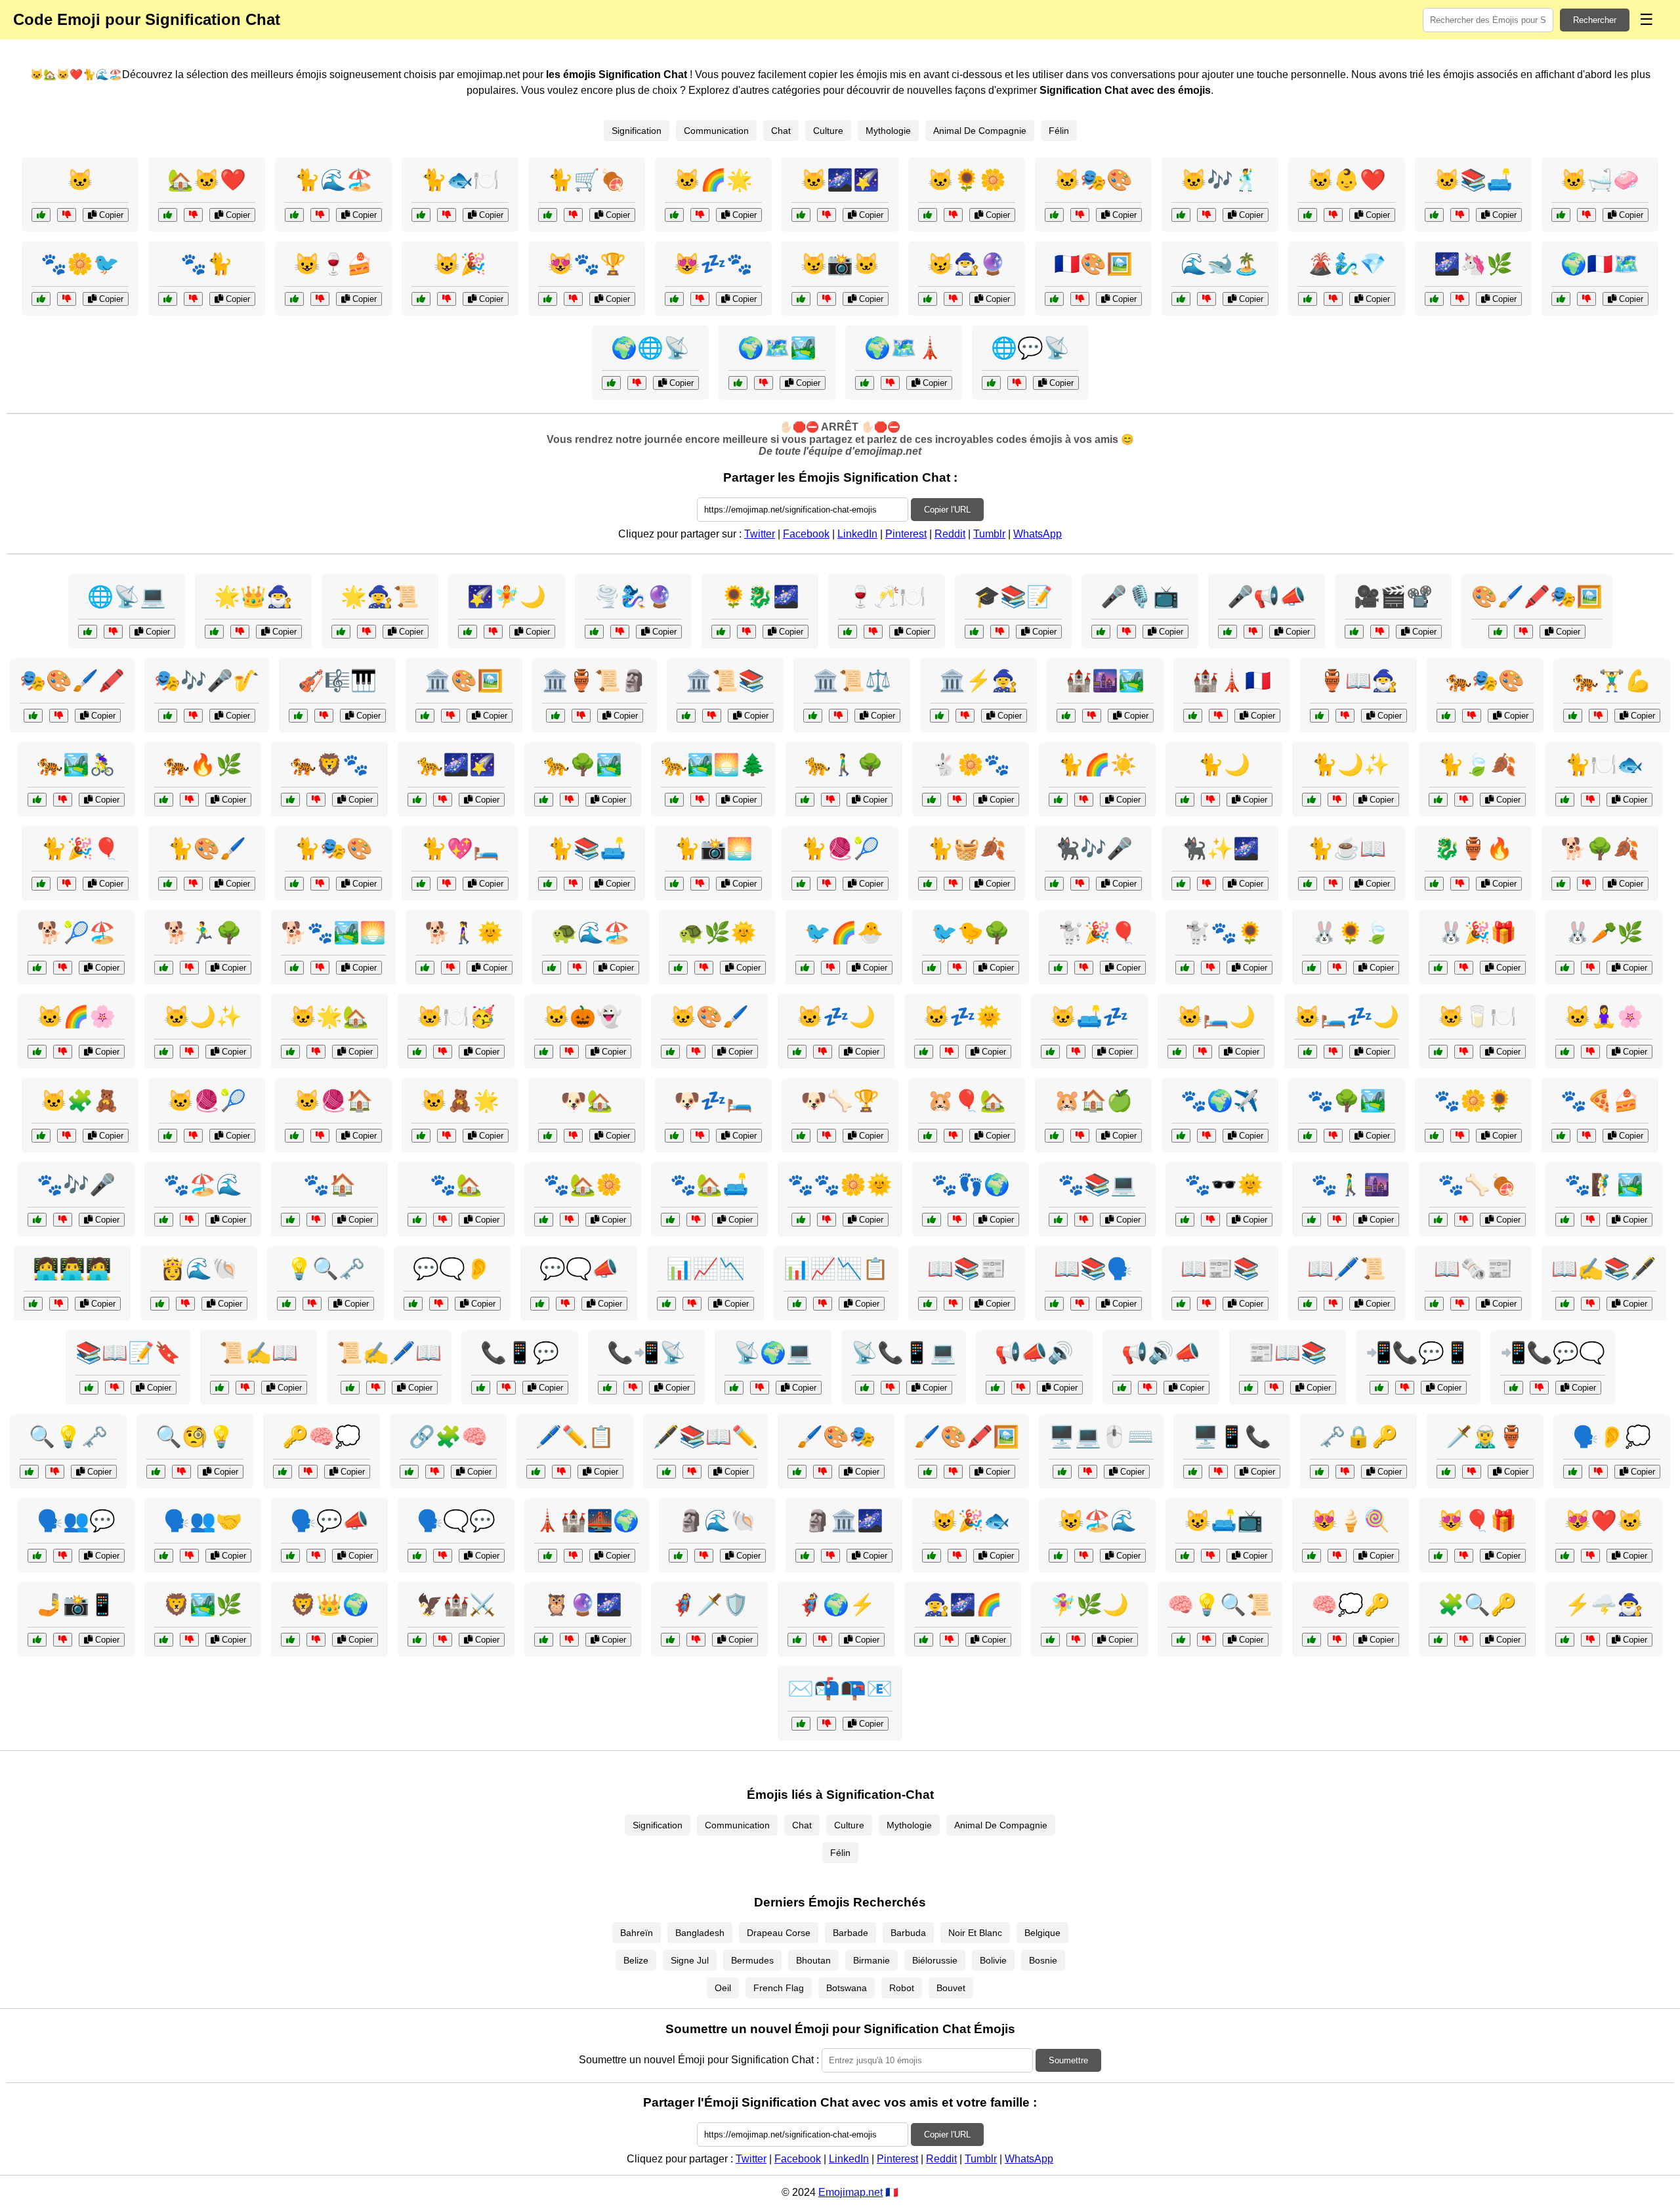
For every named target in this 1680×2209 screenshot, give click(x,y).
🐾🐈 (207, 264)
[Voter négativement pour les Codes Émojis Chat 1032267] (1464, 1556)
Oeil (723, 1988)
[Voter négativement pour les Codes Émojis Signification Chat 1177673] (67, 299)
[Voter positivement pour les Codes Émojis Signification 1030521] (283, 1472)
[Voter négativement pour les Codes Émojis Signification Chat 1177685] (827, 215)
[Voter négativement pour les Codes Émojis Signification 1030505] (1345, 1472)
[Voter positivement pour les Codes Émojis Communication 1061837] (164, 1556)
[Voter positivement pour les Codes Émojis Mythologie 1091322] (214, 632)
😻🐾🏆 (587, 264)
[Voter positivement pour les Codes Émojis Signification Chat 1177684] (548, 215)
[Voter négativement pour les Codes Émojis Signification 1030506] (1080, 1304)
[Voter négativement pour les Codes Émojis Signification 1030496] (451, 716)
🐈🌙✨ (1351, 765)
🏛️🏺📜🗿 (595, 681)
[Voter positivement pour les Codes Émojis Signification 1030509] (991, 383)
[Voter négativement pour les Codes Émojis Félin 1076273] (827, 1220)
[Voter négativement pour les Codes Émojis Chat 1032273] (1084, 1556)
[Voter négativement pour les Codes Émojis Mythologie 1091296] (1472, 1472)
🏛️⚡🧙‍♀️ (978, 681)
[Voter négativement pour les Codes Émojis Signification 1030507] (1207, 1640)
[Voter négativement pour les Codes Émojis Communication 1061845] (439, 1304)
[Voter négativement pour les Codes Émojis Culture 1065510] (1092, 716)
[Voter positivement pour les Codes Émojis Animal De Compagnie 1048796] (932, 968)
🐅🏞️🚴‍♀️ (76, 765)
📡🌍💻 (773, 1353)
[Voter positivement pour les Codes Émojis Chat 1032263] (1185, 1556)
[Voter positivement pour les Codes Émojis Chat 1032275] (544, 1052)
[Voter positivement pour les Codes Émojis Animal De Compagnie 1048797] (294, 968)
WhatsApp (1038, 534)
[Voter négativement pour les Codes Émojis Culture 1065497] (1080, 299)
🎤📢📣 (1267, 597)
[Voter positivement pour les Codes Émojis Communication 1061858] (1181, 1304)
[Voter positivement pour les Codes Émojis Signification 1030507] (1181, 1640)
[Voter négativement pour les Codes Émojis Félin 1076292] (63, 800)
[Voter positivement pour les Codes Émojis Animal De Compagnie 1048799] (801, 1136)
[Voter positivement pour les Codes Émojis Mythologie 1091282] (805, 1556)
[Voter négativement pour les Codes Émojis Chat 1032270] (320, 884)
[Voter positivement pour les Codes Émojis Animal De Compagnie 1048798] (421, 884)
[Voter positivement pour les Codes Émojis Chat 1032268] (1177, 1052)
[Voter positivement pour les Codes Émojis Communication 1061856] (1193, 1472)
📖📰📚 (1220, 1269)
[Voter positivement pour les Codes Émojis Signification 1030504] (813, 716)
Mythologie (888, 131)
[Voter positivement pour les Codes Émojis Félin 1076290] (417, 800)
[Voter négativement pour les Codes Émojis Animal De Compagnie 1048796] (957, 968)
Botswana (847, 1988)
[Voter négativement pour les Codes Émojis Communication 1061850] (63, 1556)
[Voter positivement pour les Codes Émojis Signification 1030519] (797, 1304)
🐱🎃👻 (583, 1017)
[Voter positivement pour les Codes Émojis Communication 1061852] (928, 1304)
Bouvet (951, 1988)
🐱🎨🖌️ (709, 1017)
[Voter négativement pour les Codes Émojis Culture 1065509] (1590, 1304)
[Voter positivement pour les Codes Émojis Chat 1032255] (1308, 1136)
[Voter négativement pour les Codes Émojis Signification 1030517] (764, 383)
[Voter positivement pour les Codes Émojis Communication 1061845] (413, 1304)
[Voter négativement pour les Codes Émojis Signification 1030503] (435, 1472)
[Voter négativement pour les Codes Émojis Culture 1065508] (890, 383)
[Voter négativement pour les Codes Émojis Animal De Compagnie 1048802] (696, 1220)
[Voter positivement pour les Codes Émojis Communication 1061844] (1434, 1304)
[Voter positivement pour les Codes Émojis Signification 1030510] (536, 1472)
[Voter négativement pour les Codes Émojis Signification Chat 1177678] (1586, 215)
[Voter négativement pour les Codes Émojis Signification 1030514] (1333, 1304)
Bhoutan (813, 1960)
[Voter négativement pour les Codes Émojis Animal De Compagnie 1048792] (451, 968)
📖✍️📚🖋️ (1604, 1269)
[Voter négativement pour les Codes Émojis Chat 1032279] (1084, 1220)
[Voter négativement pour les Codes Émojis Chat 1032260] (1333, 884)
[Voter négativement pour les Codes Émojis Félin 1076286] (316, 800)
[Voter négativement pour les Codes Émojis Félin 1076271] (1207, 884)
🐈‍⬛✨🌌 (1220, 849)
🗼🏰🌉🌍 (587, 1521)
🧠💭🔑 (1351, 1605)
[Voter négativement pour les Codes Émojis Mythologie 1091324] (189, 1640)
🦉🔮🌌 (583, 1605)
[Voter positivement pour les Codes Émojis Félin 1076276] (674, 800)
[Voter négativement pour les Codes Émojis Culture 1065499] (953, 1472)
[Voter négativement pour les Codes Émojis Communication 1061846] (890, 1388)
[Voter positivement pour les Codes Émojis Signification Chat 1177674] (801, 299)
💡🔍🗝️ (325, 1269)
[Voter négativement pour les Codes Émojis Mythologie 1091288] (1076, 1640)
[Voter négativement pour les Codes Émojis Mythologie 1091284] (1590, 1640)
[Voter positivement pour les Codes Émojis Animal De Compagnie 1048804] (294, 1136)
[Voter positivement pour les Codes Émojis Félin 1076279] (932, 1220)
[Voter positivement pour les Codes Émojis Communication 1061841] (1062, 1472)
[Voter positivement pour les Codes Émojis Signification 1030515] (286, 1304)
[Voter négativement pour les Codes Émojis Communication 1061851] (1253, 632)
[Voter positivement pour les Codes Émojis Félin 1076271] (1181, 884)
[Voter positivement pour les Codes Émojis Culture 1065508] (865, 383)
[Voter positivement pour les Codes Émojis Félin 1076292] (37, 800)
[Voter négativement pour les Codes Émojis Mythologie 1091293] (367, 632)
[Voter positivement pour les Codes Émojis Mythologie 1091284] (1565, 1640)
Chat (781, 131)
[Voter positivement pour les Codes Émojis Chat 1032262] (544, 1220)
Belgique (1042, 1933)
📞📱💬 (520, 1353)
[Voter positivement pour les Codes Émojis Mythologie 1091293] (341, 632)
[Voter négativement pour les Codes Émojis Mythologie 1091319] (620, 632)
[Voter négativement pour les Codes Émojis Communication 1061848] (63, 1640)
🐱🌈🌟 (713, 180)
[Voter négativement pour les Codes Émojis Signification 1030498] (1586, 299)
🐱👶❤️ (1347, 180)
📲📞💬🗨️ (1553, 1353)
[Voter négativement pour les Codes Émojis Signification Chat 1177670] (700, 299)
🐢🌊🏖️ (591, 933)
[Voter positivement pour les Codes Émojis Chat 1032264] (37, 1052)
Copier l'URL (947, 510)
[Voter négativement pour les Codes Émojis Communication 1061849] (633, 1388)
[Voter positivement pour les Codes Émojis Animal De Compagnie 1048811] (1561, 884)
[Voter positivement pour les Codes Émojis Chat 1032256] (1565, 800)
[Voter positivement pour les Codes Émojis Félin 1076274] (168, 884)
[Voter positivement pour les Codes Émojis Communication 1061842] (1514, 1388)
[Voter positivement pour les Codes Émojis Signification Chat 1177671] (1434, 215)
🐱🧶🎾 (207, 1101)
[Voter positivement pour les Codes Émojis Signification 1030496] (425, 716)
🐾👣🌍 (971, 1185)
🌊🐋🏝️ (1220, 264)
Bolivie (993, 1960)
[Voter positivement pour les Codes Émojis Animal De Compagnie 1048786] (1565, 968)
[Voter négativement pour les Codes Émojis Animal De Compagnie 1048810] (316, 1052)
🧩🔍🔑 (1477, 1605)
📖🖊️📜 (1347, 1269)
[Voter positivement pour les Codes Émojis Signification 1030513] (1438, 1640)
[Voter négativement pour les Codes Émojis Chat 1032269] (1207, 1136)
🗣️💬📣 (329, 1521)
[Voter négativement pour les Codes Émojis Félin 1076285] (1464, 800)
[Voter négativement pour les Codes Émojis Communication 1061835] (506, 1388)
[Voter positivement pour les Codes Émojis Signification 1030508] (1193, 716)
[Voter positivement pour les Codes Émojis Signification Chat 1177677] (294, 299)
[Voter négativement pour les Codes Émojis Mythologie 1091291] (185, 1304)
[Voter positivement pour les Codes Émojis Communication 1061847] (611, 383)
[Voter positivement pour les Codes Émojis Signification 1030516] (686, 716)
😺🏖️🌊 (1097, 1521)
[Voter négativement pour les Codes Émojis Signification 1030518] (823, 1472)
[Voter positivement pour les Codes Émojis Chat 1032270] (294, 884)
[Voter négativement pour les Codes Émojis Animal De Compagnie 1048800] (1464, 968)
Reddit (950, 534)
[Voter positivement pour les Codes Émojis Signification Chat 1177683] (928, 299)
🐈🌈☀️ (1097, 765)
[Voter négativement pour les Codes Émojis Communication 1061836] (827, 1724)
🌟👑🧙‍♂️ (253, 597)
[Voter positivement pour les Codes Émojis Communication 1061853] (1379, 1388)
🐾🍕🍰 (1600, 1101)
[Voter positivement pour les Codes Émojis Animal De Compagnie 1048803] (37, 968)
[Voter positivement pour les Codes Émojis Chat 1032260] (1308, 884)
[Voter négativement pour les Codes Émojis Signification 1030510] (561, 1472)
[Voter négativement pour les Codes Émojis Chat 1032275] (569, 1052)
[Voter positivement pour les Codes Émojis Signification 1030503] (409, 1472)
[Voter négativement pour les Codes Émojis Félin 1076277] (573, 884)
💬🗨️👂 (452, 1269)
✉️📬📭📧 (840, 1689)
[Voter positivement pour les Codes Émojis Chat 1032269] (1181, 1136)
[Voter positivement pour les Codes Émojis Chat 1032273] (1058, 1556)
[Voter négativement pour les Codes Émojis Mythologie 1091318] (443, 1640)
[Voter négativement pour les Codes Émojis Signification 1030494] (245, 1388)
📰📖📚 (1288, 1353)
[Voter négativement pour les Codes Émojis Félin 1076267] (1210, 800)
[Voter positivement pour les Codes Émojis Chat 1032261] (670, 1052)
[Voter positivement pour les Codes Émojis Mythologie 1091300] (544, 1640)
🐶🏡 (587, 1101)
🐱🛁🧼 (1600, 180)
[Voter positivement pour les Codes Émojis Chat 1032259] (1312, 1220)
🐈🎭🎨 (333, 849)
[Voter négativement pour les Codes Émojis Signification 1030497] (115, 1388)
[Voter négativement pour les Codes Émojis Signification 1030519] (823, 1304)
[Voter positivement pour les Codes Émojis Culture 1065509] (1565, 1304)
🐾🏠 (329, 1185)
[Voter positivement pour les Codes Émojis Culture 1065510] (1066, 716)
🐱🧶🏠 (333, 1101)
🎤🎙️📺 (1140, 597)
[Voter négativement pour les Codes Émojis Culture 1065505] (1523, 632)
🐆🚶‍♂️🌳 (844, 765)
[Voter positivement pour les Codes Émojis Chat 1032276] (1565, 1220)
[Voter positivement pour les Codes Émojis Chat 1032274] (674, 884)
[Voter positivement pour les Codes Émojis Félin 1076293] (417, 1052)
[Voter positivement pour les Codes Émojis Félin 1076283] (164, 1220)
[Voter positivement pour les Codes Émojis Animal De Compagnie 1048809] (674, 1136)
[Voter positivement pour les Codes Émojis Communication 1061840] (995, 1388)
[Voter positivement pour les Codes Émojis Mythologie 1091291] (160, 1304)
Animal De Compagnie (980, 131)
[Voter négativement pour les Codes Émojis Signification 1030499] (565, 1304)
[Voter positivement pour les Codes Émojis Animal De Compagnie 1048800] (1438, 968)
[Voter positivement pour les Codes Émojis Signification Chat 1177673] (41, 299)
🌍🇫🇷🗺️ (1600, 264)
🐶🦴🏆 (840, 1101)
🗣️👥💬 (76, 1521)
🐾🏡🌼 (583, 1185)
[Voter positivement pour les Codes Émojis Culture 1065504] (848, 632)
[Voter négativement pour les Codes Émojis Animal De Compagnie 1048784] (573, 1136)
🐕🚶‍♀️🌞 (464, 933)
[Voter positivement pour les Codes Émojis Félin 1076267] (1185, 800)
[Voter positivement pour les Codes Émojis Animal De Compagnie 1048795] (932, 800)
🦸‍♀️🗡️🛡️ (709, 1605)
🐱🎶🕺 (1220, 180)
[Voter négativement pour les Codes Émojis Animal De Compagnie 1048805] (830, 968)
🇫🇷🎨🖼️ (1093, 264)
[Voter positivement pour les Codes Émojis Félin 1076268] (417, 1220)
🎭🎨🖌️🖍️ (72, 681)
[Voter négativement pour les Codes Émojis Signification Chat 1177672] (1333, 215)
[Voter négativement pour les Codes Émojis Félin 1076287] (1333, 1052)
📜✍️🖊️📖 (389, 1353)
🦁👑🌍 (329, 1605)
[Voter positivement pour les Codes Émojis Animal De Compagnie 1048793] (1438, 1220)
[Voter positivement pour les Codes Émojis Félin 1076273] (801, 1220)
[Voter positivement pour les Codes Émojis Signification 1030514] (1308, 1304)
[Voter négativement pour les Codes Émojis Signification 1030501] (59, 716)
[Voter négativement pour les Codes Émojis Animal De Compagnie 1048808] (953, 1136)
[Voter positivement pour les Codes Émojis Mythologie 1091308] (468, 632)
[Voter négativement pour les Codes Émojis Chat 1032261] (696, 1052)
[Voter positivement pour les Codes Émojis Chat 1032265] (37, 1220)
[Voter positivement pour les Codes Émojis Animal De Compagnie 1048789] (801, 884)
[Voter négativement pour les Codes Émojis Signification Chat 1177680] (573, 299)
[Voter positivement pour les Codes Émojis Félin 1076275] (1446, 716)
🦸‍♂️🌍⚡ (836, 1605)
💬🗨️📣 (579, 1269)
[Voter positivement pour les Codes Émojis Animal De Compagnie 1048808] (928, 1136)
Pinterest (906, 534)
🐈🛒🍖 (587, 180)
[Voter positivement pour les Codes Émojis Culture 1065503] (548, 1556)
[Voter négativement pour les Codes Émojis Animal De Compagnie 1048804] (320, 1136)
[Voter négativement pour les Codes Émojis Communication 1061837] (189, 1556)
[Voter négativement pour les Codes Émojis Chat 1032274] (700, 884)
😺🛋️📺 (1224, 1521)
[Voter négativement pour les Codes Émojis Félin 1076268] (443, 1220)
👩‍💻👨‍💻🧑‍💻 (72, 1269)
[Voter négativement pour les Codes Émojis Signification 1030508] (1218, 716)
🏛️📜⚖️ (852, 681)
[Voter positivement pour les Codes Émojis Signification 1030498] (1561, 299)
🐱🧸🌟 (460, 1101)
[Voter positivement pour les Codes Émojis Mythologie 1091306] (1181, 299)
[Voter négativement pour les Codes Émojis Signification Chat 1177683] (953, 299)
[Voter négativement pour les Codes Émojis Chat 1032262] (569, 1220)
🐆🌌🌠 (456, 765)
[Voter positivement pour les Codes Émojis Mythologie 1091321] (678, 1556)
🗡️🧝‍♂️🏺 (1485, 1437)
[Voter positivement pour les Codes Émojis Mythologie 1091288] (1050, 1640)
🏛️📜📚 (725, 681)
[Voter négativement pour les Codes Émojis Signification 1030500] (1337, 1640)
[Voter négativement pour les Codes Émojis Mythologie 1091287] (316, 1640)
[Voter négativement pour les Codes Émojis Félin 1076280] (1598, 716)
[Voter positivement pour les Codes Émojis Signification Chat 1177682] (928, 215)
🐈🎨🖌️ (207, 849)
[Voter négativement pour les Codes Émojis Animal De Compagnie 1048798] (447, 884)
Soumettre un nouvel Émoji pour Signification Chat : (699, 2060)
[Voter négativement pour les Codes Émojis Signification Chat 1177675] (700, 215)
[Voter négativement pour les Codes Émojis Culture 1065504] (873, 632)
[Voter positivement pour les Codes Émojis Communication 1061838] (1249, 1388)
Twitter (760, 534)
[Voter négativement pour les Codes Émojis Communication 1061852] (953, 1304)
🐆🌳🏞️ (583, 765)
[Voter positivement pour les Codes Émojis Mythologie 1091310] (670, 1640)
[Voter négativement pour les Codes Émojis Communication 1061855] (1147, 1388)
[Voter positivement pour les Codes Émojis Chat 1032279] (1058, 1220)
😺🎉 (460, 264)
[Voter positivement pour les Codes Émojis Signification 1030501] (33, 716)
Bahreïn (637, 1933)
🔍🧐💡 (195, 1437)
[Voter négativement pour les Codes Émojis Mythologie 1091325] (1460, 884)
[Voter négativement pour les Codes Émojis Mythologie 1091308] (493, 632)
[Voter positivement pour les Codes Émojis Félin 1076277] (548, 884)
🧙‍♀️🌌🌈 (963, 1605)
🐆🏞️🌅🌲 (713, 765)
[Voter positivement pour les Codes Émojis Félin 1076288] (41, 884)
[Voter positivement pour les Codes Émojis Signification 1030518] (797, 1472)
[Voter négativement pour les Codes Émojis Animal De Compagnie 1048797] (320, 968)
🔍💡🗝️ (68, 1437)
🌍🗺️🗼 (904, 348)
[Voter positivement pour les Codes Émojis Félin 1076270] (164, 800)
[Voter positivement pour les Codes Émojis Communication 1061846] (865, 1388)
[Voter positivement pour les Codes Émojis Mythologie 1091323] (924, 1640)
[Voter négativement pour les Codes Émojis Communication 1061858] (1207, 1304)
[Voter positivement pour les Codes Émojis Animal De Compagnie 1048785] (1050, 1052)
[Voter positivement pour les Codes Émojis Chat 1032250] (41, 215)
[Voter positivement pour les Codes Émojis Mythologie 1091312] (721, 632)
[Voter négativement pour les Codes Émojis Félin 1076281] (1080, 884)
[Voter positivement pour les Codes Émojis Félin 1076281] (1054, 884)
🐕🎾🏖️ (76, 933)
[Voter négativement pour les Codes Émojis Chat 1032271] (447, 1136)
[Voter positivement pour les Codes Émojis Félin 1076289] (1434, 1136)
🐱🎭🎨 (1093, 180)
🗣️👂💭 (1612, 1437)
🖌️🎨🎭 (836, 1437)
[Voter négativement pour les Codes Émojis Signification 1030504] (838, 716)
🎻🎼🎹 (337, 681)
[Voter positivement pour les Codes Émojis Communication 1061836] (801, 1724)
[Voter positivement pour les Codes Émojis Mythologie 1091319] (594, 632)
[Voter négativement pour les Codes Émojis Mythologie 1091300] (569, 1640)
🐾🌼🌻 (1473, 1101)
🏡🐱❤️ (207, 180)
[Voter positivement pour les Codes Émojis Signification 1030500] (1312, 1640)
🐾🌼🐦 (80, 264)
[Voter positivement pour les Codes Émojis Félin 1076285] (1438, 800)
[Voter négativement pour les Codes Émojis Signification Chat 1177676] (1207, 215)
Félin (1059, 131)
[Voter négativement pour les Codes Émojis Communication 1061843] (59, 1304)
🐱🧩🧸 (80, 1101)
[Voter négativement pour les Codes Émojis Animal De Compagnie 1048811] (1586, 884)
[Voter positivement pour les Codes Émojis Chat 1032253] (1312, 800)
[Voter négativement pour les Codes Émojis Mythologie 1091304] (823, 1640)
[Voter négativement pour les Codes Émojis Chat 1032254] (949, 1052)
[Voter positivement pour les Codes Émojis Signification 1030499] (540, 1304)
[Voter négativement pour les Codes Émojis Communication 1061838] (1274, 1388)
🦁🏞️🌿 (203, 1605)
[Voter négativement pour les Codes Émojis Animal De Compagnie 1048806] (1210, 968)
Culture (828, 131)
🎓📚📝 (1013, 597)
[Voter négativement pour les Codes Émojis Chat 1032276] (1590, 1220)
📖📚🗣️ (1093, 1269)
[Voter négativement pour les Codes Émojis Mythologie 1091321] (704, 1556)
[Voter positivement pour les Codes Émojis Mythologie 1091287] (290, 1640)
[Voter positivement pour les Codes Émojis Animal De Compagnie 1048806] (1185, 968)
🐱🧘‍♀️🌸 (1604, 1017)
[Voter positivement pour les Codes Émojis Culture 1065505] (1498, 632)
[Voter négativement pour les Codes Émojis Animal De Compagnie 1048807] (1337, 968)
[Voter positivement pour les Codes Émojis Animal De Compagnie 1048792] (425, 968)
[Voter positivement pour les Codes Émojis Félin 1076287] (1308, 1052)
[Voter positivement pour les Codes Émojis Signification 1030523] (29, 1472)
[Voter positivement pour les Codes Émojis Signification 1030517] (738, 383)
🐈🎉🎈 (80, 849)
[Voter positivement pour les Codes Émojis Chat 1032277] (1312, 1556)
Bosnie (1043, 1960)
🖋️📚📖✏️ (705, 1437)
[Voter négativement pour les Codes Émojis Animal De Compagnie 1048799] (827, 1136)
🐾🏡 (456, 1185)
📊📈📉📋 (836, 1269)
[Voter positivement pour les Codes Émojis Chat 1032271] (421, 1136)
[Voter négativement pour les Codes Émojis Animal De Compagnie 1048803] (63, 968)
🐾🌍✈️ (1220, 1101)
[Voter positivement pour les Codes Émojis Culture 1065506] (1354, 632)
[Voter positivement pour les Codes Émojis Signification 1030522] (350, 1388)
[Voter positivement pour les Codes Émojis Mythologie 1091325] (1434, 884)
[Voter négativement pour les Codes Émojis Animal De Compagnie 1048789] (827, 884)
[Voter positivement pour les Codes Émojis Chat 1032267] (1438, 1556)
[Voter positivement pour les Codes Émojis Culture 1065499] (928, 1472)
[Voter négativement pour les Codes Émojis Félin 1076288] (67, 884)
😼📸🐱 (840, 264)
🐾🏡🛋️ (709, 1185)
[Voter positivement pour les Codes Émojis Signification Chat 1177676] (1181, 215)
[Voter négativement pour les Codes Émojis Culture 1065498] (193, 716)
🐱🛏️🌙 (1216, 1017)
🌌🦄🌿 (1473, 264)
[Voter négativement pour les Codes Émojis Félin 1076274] (193, 884)
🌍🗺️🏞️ (777, 348)
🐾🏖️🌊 (203, 1185)
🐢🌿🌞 (717, 933)
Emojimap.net (850, 2192)
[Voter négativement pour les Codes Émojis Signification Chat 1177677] (320, 299)
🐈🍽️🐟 (1604, 765)
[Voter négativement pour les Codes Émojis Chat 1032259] (1337, 1220)
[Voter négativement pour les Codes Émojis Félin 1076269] (569, 800)
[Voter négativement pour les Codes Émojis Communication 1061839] (1126, 632)
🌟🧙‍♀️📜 (380, 597)
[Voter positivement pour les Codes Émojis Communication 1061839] (1101, 632)
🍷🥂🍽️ (887, 597)
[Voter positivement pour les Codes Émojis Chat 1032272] (1561, 1136)
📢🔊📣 (1161, 1353)
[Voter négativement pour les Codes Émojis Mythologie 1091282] (830, 1556)
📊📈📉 (705, 1269)
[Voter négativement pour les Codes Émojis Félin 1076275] (1472, 716)
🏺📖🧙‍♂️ (1358, 681)
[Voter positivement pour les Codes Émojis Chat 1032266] (928, 884)
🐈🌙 (1224, 765)
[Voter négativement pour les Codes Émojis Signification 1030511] (1000, 632)
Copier (110, 215)
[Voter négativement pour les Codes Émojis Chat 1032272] (1586, 1136)
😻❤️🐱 (1604, 1521)
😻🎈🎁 (1477, 1521)
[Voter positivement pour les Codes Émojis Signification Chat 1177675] (674, 215)
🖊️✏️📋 (575, 1437)
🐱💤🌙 (836, 1017)
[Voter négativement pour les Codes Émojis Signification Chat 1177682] (953, 215)
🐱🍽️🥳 (456, 1017)
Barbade (850, 1933)
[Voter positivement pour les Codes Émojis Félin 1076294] (1185, 1220)
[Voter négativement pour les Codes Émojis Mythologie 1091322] (240, 632)
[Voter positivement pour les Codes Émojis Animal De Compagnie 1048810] (290, 1052)
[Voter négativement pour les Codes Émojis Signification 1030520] (316, 1556)
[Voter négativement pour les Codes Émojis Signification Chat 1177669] (447, 215)
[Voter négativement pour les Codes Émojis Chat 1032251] (316, 1220)
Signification (637, 131)
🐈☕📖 (1347, 849)
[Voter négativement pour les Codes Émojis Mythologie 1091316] (1460, 299)
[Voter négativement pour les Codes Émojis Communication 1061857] (760, 1388)
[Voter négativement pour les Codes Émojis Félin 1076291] (1084, 800)
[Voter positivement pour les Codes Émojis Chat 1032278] (41, 1136)
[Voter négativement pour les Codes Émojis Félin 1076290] (443, 800)
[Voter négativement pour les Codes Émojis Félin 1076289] (1460, 1136)
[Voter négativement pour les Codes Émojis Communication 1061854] (113, 632)
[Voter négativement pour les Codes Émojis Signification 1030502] (692, 1304)
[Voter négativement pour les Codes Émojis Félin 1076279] (957, 1220)
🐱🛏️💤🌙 (1347, 1017)
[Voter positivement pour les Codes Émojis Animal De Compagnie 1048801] (678, 968)
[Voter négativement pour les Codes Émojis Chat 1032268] (1203, 1052)
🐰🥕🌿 (1604, 933)
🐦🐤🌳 (971, 933)
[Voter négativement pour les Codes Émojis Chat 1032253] (1337, 800)
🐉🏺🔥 (1473, 849)
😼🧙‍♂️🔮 (967, 264)
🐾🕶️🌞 (1224, 1185)
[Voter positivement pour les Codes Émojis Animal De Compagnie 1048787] (552, 968)
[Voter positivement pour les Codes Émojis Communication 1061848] (37, 1640)
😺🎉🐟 (971, 1521)
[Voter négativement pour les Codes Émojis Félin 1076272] (1464, 1052)
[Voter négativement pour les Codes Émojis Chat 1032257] (1590, 1556)
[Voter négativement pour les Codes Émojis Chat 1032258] (193, 1136)
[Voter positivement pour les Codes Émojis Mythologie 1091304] (797, 1640)
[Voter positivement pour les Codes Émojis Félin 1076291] (1058, 800)
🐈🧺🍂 (967, 849)
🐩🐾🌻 (1224, 933)
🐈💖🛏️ (460, 849)
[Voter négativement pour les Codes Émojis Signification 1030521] (308, 1472)
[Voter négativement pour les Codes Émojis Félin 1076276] (700, 800)
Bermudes (752, 1960)
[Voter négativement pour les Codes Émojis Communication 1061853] (1405, 1388)
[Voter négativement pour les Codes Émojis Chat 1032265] (63, 1220)
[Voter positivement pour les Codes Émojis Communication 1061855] (1122, 1388)
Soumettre (1068, 2060)
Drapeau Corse (779, 1933)
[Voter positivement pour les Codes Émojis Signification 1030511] (974, 632)
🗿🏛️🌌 (844, 1521)
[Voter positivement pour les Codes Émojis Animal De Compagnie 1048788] (164, 968)
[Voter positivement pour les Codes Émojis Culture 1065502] (417, 1556)
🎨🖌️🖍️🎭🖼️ (1537, 597)
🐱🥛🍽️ (1477, 1017)
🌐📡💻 (127, 597)
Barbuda (908, 1933)
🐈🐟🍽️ (460, 180)
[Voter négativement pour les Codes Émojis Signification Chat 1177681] (320, 215)
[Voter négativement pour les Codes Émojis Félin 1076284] (830, 800)
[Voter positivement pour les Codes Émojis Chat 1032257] (1565, 1556)
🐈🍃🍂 (1477, 765)
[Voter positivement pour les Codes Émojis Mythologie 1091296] (1446, 1472)
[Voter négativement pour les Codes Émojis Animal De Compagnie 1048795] (957, 800)
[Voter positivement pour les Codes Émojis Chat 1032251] (290, 1220)
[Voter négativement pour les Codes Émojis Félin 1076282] (1590, 1052)
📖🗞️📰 (1473, 1269)
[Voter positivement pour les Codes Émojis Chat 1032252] (932, 1556)
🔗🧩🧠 (448, 1437)
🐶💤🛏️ (713, 1101)
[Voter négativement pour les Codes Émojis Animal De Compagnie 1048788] (189, 968)
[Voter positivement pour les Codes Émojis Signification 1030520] (290, 1556)
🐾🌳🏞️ (1347, 1101)
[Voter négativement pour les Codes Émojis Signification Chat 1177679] (1080, 215)
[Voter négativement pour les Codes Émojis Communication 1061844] (1460, 1304)
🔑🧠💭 (322, 1437)
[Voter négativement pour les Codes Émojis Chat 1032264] (63, 1052)
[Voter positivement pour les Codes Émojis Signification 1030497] (89, 1388)
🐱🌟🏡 (329, 1017)
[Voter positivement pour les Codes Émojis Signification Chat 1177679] (1054, 215)
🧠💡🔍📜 (1220, 1605)
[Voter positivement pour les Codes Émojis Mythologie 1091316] (1434, 299)
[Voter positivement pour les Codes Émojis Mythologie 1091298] (1308, 299)
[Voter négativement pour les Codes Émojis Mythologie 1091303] (1345, 716)
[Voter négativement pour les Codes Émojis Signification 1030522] (376, 1388)
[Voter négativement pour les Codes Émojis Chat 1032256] (1590, 800)
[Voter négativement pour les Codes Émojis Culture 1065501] (692, 1472)
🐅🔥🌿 (203, 765)
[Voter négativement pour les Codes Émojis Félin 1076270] (189, 800)
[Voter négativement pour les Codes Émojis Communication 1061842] (1539, 1388)
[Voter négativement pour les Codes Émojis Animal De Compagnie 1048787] (577, 968)
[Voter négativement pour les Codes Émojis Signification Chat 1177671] (1460, 215)
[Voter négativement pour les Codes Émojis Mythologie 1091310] (696, 1640)
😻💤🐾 (713, 264)
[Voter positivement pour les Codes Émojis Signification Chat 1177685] (801, 215)
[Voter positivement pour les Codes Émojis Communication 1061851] (1228, 632)
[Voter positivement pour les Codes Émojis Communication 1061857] (734, 1388)
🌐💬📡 (1030, 348)
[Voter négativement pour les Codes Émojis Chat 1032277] (1337, 1556)
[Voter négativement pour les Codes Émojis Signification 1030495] (181, 1472)
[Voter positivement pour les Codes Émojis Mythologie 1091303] (1319, 716)
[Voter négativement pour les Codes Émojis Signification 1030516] (712, 716)
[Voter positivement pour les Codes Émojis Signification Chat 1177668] (421, 299)
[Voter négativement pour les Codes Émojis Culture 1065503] (573, 1556)
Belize (636, 1960)
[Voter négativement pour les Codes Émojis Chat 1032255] (1333, 1136)
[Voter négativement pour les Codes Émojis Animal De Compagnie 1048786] (1590, 968)
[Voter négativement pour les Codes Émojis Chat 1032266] (953, 884)
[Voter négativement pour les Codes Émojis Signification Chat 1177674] (827, 299)
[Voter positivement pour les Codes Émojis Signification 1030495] (156, 1472)
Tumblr (989, 534)
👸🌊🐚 (199, 1269)
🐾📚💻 (1097, 1185)
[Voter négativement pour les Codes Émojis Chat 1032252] (957, 1556)
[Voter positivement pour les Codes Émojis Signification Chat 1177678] (1561, 215)
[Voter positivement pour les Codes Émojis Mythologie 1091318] (417, 1640)
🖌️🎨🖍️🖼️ (967, 1437)
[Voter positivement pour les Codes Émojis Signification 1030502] (666, 1304)
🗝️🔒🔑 (1358, 1437)
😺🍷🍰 (333, 264)
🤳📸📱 (76, 1605)
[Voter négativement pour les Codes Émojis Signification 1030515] (312, 1304)
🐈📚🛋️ (587, 849)
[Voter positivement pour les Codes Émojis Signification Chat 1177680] (548, 299)
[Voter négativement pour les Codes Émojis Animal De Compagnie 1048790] (1084, 968)
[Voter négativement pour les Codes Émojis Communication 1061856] (1218, 1472)
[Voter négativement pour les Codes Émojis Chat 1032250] (67, 215)
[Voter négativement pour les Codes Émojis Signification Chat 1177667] (193, 215)
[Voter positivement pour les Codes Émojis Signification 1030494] (220, 1388)
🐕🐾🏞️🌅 (333, 933)
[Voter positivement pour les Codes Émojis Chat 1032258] (168, 1136)
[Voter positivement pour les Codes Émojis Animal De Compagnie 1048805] (805, 968)
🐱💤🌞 (963, 1017)
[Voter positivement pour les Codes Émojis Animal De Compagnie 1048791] (1054, 1136)
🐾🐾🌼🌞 (840, 1185)
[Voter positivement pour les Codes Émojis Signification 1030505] (1319, 1472)
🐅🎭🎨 (1485, 681)
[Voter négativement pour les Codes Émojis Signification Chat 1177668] (447, 299)
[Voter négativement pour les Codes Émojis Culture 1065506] (1380, 632)
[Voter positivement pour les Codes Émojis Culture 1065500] (298, 716)
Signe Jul (690, 1960)
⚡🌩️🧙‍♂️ (1604, 1605)
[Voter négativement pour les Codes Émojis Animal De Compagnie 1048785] (1076, 1052)
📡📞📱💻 (904, 1353)
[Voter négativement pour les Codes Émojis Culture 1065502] (443, 1556)
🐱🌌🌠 (840, 180)
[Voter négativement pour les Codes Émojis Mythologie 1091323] (949, 1640)
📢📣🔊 (1034, 1353)
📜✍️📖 (259, 1353)
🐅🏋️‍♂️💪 (1612, 681)
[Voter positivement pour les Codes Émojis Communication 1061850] (37, 1556)
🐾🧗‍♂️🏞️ (1604, 1185)
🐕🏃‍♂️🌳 (203, 933)
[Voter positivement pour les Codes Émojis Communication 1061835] (481, 1388)
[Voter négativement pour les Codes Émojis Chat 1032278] (67, 1136)
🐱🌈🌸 (76, 1017)
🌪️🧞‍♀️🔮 (633, 597)
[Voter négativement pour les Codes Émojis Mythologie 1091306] (1207, 299)
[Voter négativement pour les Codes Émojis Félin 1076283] (189, 1220)
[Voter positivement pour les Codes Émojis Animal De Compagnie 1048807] (1312, 968)
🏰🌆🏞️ (1105, 681)
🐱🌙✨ (203, 1017)
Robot (902, 1988)
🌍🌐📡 (650, 348)
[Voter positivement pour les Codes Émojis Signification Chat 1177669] (421, 215)
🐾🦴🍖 (1477, 1185)
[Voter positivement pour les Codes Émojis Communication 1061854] (88, 632)
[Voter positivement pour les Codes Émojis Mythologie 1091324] (164, 1640)
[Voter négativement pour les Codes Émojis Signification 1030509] (1017, 383)
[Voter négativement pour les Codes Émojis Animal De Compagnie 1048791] (1080, 1136)
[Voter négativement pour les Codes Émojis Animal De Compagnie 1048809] (700, 1136)
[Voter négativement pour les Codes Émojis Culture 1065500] (324, 716)
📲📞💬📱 (1418, 1353)
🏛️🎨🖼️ (464, 681)
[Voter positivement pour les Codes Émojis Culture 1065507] (556, 716)
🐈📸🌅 (713, 849)
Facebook (806, 534)
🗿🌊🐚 (717, 1521)
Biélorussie (935, 1960)
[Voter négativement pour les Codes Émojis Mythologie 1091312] (746, 632)
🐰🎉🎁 (1477, 933)
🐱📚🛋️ (1473, 180)
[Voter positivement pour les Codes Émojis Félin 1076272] (1438, 1052)
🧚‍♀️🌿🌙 (1089, 1605)
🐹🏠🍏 (1093, 1101)
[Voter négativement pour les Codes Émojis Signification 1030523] (55, 1472)
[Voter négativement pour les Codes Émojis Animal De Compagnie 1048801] (704, 968)
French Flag (779, 1988)
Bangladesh (700, 1933)
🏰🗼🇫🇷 (1232, 681)
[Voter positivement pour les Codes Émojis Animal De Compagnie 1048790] (1058, 968)
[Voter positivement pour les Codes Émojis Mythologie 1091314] (939, 716)
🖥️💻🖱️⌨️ (1101, 1437)
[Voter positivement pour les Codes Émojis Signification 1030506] (1054, 1304)
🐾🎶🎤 (76, 1185)
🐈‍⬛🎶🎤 (1093, 849)
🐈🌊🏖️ (333, 180)
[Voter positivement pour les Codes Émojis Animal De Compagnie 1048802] (670, 1220)
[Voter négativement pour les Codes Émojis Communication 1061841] (1088, 1472)
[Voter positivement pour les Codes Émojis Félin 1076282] (1565, 1052)
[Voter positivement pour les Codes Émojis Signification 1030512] (1573, 1472)
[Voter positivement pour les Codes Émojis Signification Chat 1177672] (1308, 215)
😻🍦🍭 (1351, 1521)
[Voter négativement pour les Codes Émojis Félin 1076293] (443, 1052)
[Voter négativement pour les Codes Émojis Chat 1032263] (1210, 1556)
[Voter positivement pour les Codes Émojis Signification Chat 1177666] (168, 299)
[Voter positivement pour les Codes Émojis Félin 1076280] (1573, 716)
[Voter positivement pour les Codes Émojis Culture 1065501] (666, 1472)
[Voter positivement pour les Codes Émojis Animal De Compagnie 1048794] (164, 1052)
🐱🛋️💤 (1089, 1017)
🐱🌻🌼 (967, 180)
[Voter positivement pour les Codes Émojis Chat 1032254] (924, 1052)
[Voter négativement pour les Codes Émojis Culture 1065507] (581, 716)
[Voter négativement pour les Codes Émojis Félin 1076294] (1210, 1220)
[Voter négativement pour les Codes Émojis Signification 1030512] (1598, 1472)
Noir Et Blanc (975, 1933)
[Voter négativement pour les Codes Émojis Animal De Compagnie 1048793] (1464, 1220)
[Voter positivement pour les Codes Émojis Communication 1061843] (33, 1304)
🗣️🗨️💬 (456, 1521)
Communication (716, 131)
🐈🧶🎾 (840, 849)
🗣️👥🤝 (203, 1521)
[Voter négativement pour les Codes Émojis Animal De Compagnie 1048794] (189, 1052)
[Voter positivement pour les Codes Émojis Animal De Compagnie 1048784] (548, 1136)
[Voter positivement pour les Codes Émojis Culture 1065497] (1054, 299)
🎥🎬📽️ (1393, 597)
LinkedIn (857, 534)
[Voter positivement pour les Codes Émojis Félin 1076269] (544, 800)
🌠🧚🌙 (507, 597)
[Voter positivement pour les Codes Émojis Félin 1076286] (290, 800)
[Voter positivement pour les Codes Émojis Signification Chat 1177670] (674, 299)
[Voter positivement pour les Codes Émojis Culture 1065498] (168, 716)
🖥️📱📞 (1232, 1437)
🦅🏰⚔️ (456, 1605)
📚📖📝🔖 (128, 1353)
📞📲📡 (646, 1353)
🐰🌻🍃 (1351, 933)
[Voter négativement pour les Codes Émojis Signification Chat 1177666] (193, 299)
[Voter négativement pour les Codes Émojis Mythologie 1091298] (1333, 299)
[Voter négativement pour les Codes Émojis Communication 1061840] (1021, 1388)
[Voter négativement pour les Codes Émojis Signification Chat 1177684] (573, 215)
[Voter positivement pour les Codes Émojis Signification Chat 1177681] (294, 215)
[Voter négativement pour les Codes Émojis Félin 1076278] (823, 1052)
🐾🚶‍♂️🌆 (1351, 1185)
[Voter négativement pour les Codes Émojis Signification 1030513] (1464, 1640)
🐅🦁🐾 (329, 765)
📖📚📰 (967, 1269)
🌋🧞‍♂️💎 (1347, 264)
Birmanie (871, 1960)
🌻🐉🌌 (760, 597)
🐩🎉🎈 (1097, 933)
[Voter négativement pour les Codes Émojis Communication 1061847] (637, 383)
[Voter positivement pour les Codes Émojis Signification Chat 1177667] (168, 215)
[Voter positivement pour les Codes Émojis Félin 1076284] (805, 800)
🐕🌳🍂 (1600, 849)
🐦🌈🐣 (844, 933)
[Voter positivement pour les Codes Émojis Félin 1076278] (797, 1052)
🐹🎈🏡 (967, 1101)
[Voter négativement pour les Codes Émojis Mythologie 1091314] (965, 716)
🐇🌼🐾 (971, 765)
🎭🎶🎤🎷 (207, 681)
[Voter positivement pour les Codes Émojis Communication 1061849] (607, 1388)
